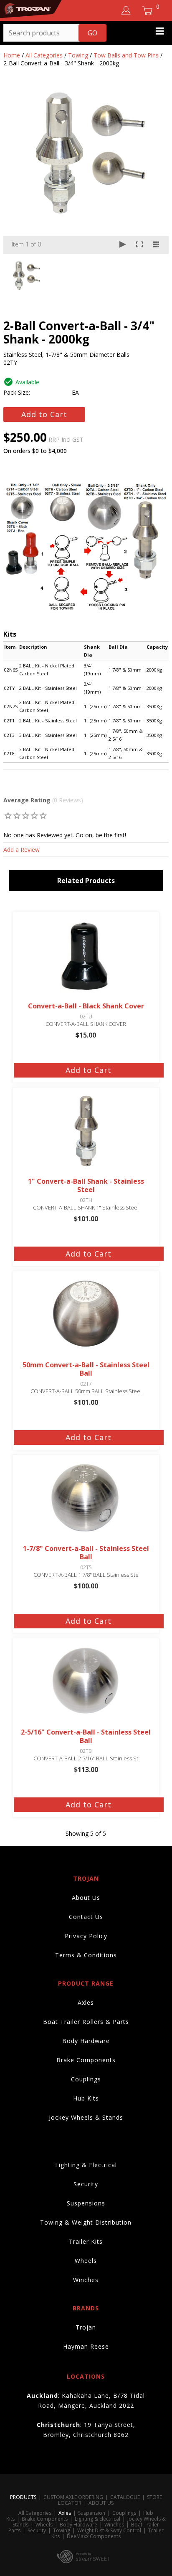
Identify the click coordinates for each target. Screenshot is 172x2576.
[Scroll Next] (154, 275)
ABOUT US (101, 2503)
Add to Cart (44, 414)
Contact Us (86, 1917)
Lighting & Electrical (86, 2165)
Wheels (86, 2261)
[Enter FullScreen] (139, 245)
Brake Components (86, 2060)
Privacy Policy (86, 1936)
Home (12, 55)
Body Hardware (86, 2041)
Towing (78, 55)
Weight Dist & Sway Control (109, 2530)
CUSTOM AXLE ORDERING (73, 2497)
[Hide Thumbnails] (156, 245)
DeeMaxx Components (94, 2536)
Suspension (92, 2513)
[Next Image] (154, 171)
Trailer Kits (86, 2241)
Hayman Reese (86, 2346)
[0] (8, 815)
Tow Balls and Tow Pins (126, 55)
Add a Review (21, 850)
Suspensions (86, 2203)
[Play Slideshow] (123, 245)
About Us (86, 1898)
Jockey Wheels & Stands (86, 2117)
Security (86, 2184)
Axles (86, 2002)
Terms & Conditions (86, 1955)
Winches (86, 2280)
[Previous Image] (18, 171)
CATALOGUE (125, 2497)
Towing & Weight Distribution (86, 2222)
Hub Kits (86, 2098)
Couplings (86, 2079)
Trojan (86, 2327)
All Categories (44, 55)
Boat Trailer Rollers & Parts (86, 2022)
